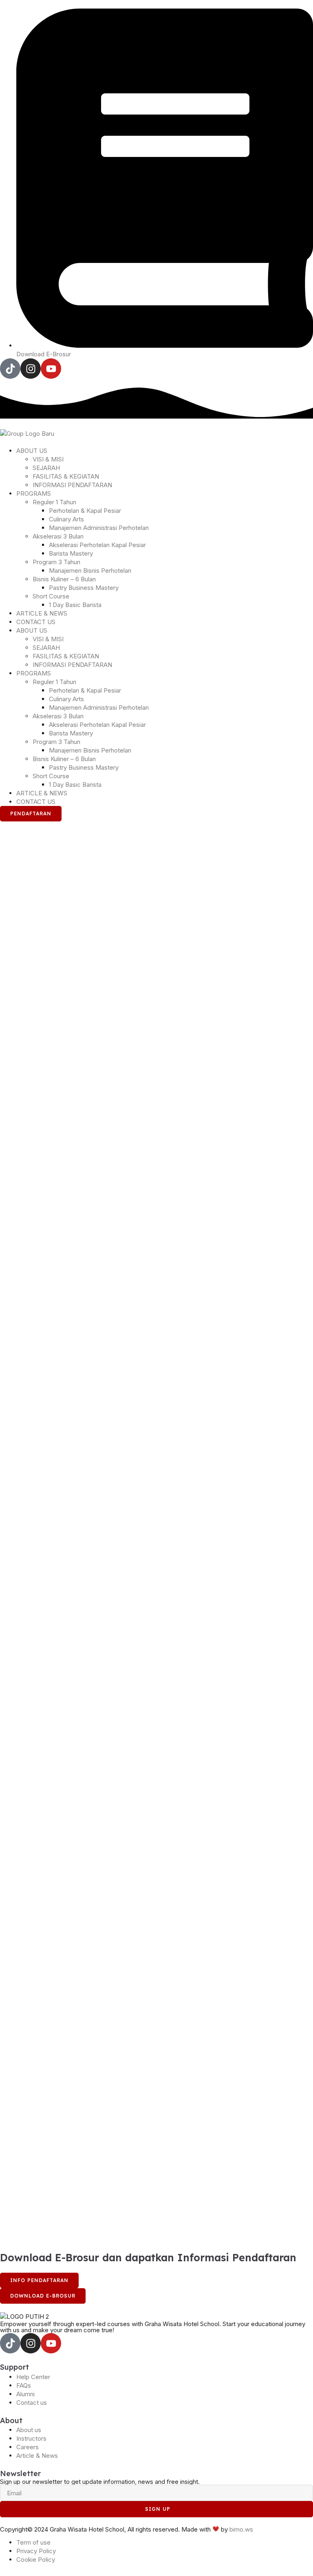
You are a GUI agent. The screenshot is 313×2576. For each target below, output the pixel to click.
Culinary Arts (66, 519)
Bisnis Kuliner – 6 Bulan (64, 579)
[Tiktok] (10, 369)
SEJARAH (46, 468)
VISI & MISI (48, 459)
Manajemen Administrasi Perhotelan (99, 528)
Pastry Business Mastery (84, 588)
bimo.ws (241, 2529)
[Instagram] (31, 369)
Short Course (51, 596)
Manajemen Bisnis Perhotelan (90, 571)
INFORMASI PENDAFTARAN (72, 485)
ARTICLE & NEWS (42, 613)
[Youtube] (51, 369)
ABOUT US (32, 451)
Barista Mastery (71, 553)
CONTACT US (36, 622)
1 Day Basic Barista (75, 605)
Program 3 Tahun (56, 562)
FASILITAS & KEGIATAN (66, 476)
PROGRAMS (34, 493)
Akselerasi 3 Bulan (58, 536)
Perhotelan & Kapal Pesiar (85, 511)
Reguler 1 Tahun (54, 502)
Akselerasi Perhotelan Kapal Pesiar (97, 545)
